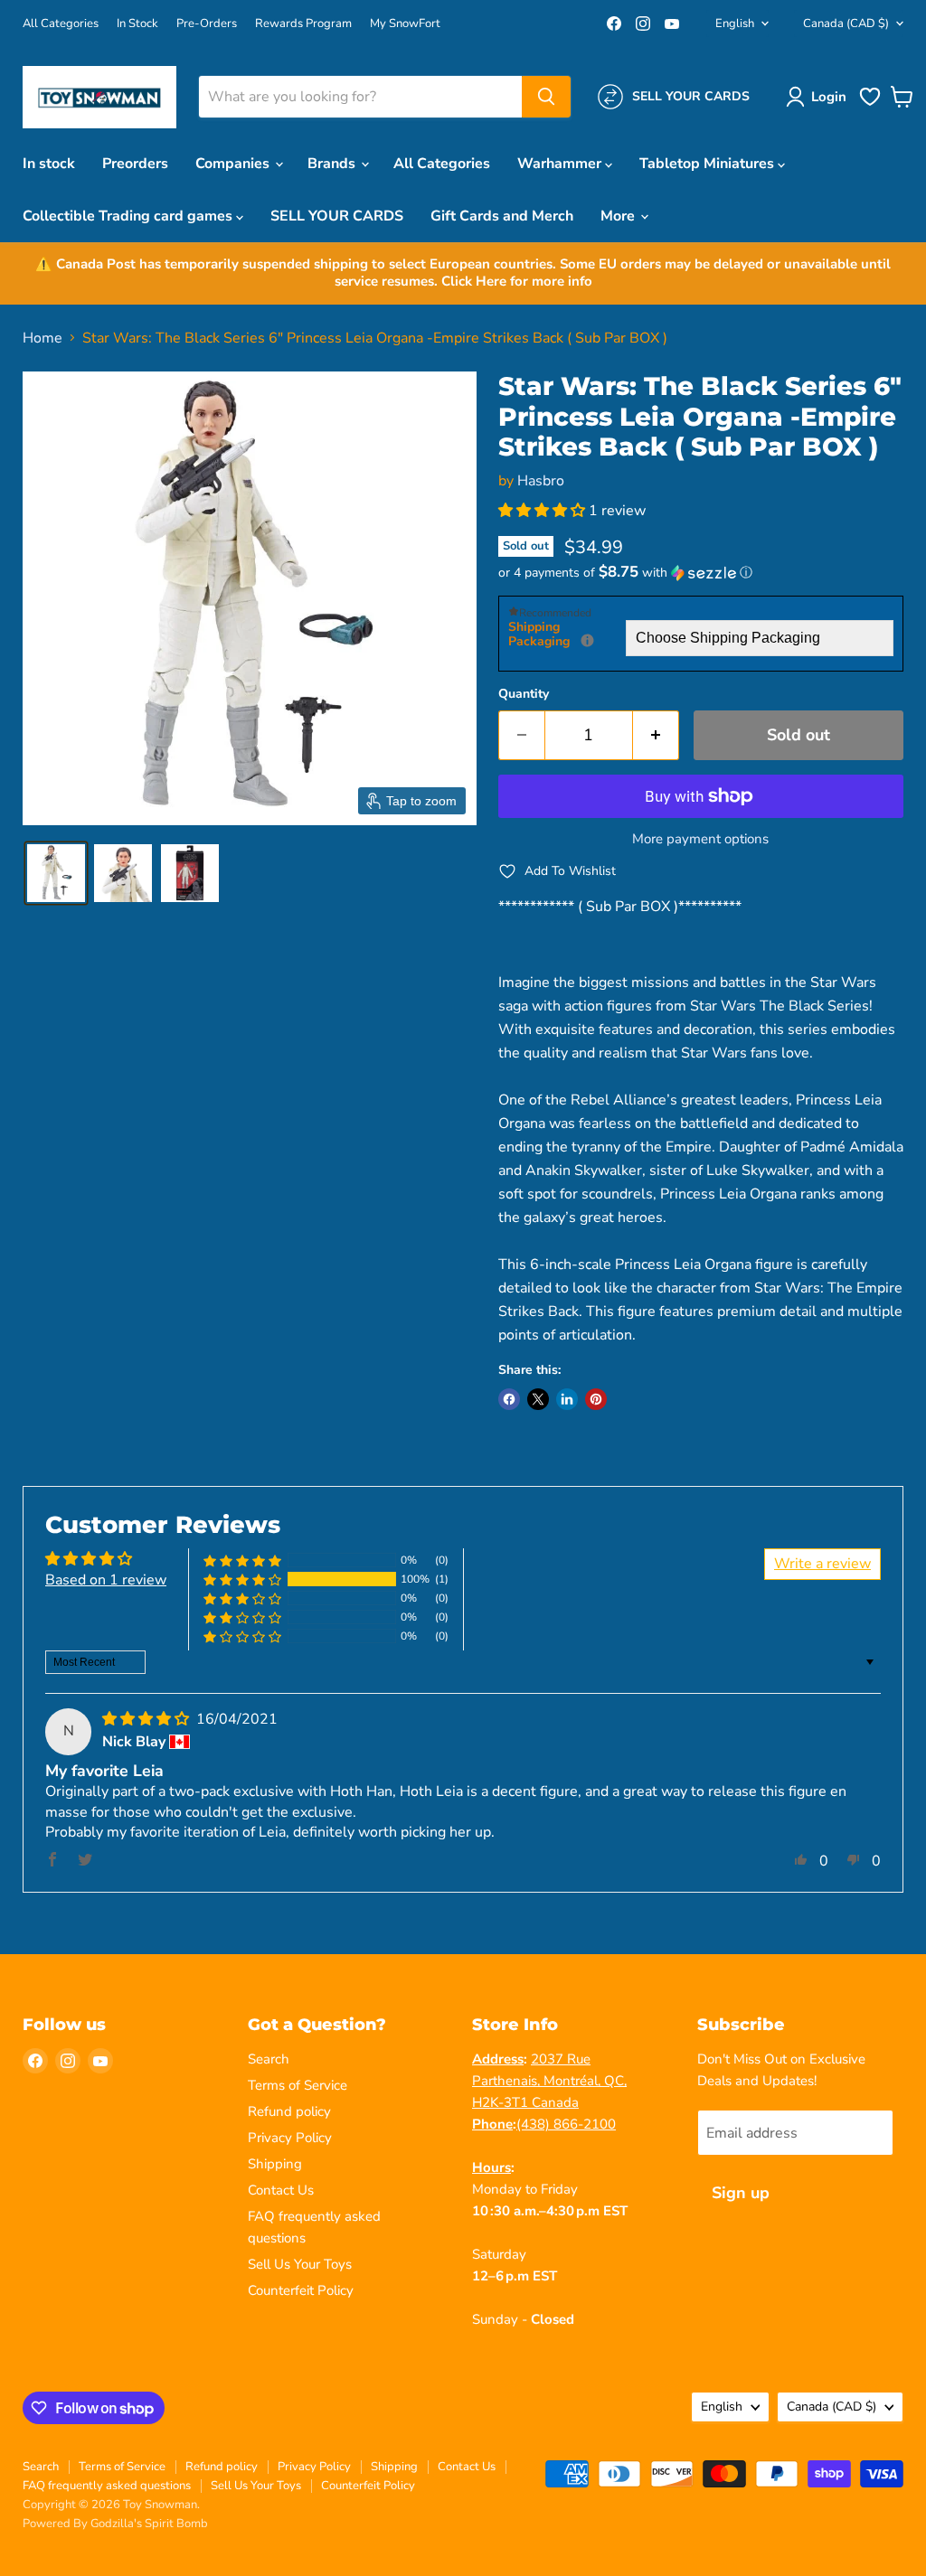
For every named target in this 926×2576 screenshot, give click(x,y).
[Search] (546, 97)
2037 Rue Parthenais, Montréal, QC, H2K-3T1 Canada (549, 2081)
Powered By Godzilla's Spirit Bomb (115, 2524)
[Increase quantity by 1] (656, 735)
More (619, 216)
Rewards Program (303, 24)
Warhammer (561, 164)
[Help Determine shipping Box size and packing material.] (587, 640)
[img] (147, 1719)
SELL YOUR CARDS (337, 216)
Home (43, 338)
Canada (846, 24)
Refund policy (289, 2111)
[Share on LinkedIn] (567, 1399)
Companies (234, 164)
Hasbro (541, 481)
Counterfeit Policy (301, 2290)
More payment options (700, 839)
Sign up (741, 2193)
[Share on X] (538, 1399)
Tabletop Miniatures (709, 164)
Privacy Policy (290, 2138)
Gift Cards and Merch (502, 216)
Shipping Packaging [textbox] (567, 635)
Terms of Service (298, 2085)
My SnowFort (405, 24)
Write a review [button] (822, 1564)
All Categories (61, 24)
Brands (333, 164)
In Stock (137, 24)
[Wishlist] (870, 104)
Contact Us (281, 2190)
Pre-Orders (207, 24)
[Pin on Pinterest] (596, 1399)
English (735, 24)
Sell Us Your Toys (300, 2264)
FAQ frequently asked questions (107, 2486)
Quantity (524, 694)
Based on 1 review (106, 1580)
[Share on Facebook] (509, 1399)
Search (269, 2059)
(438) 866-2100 (566, 2124)
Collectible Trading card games (129, 216)
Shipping (275, 2164)
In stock (49, 164)
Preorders (135, 164)
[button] (820, 97)
